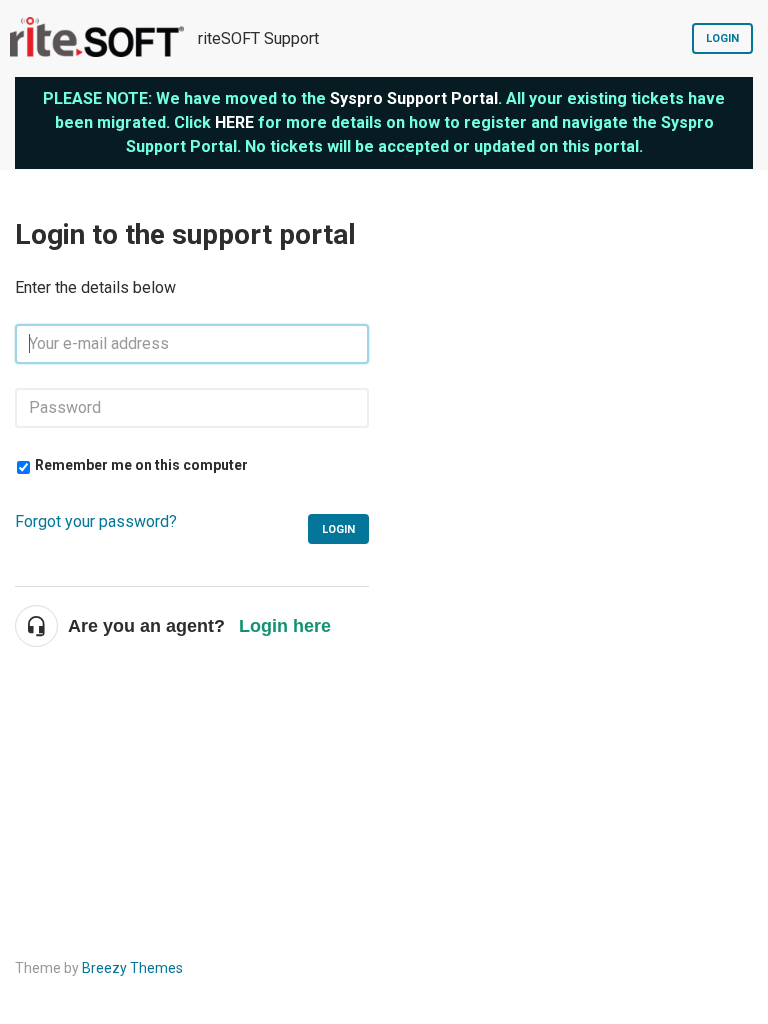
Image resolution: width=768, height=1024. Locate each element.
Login (722, 38)
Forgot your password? (96, 521)
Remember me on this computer (141, 465)
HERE (234, 122)
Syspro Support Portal (414, 98)
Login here (285, 626)
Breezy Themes (132, 968)
